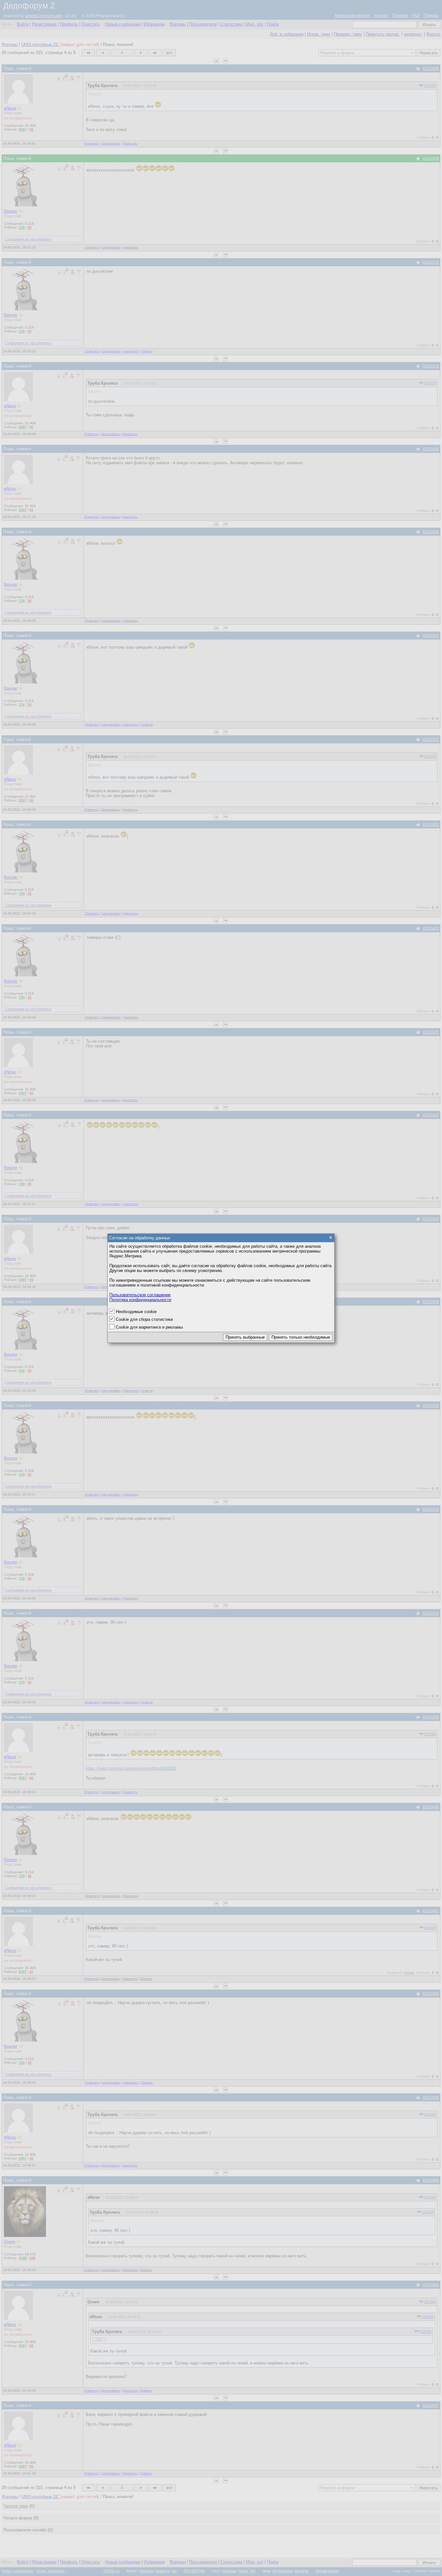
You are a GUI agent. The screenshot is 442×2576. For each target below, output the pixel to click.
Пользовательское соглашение (140, 1295)
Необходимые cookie (136, 1312)
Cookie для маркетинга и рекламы (149, 1327)
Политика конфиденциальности (140, 1300)
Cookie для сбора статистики (144, 1319)
